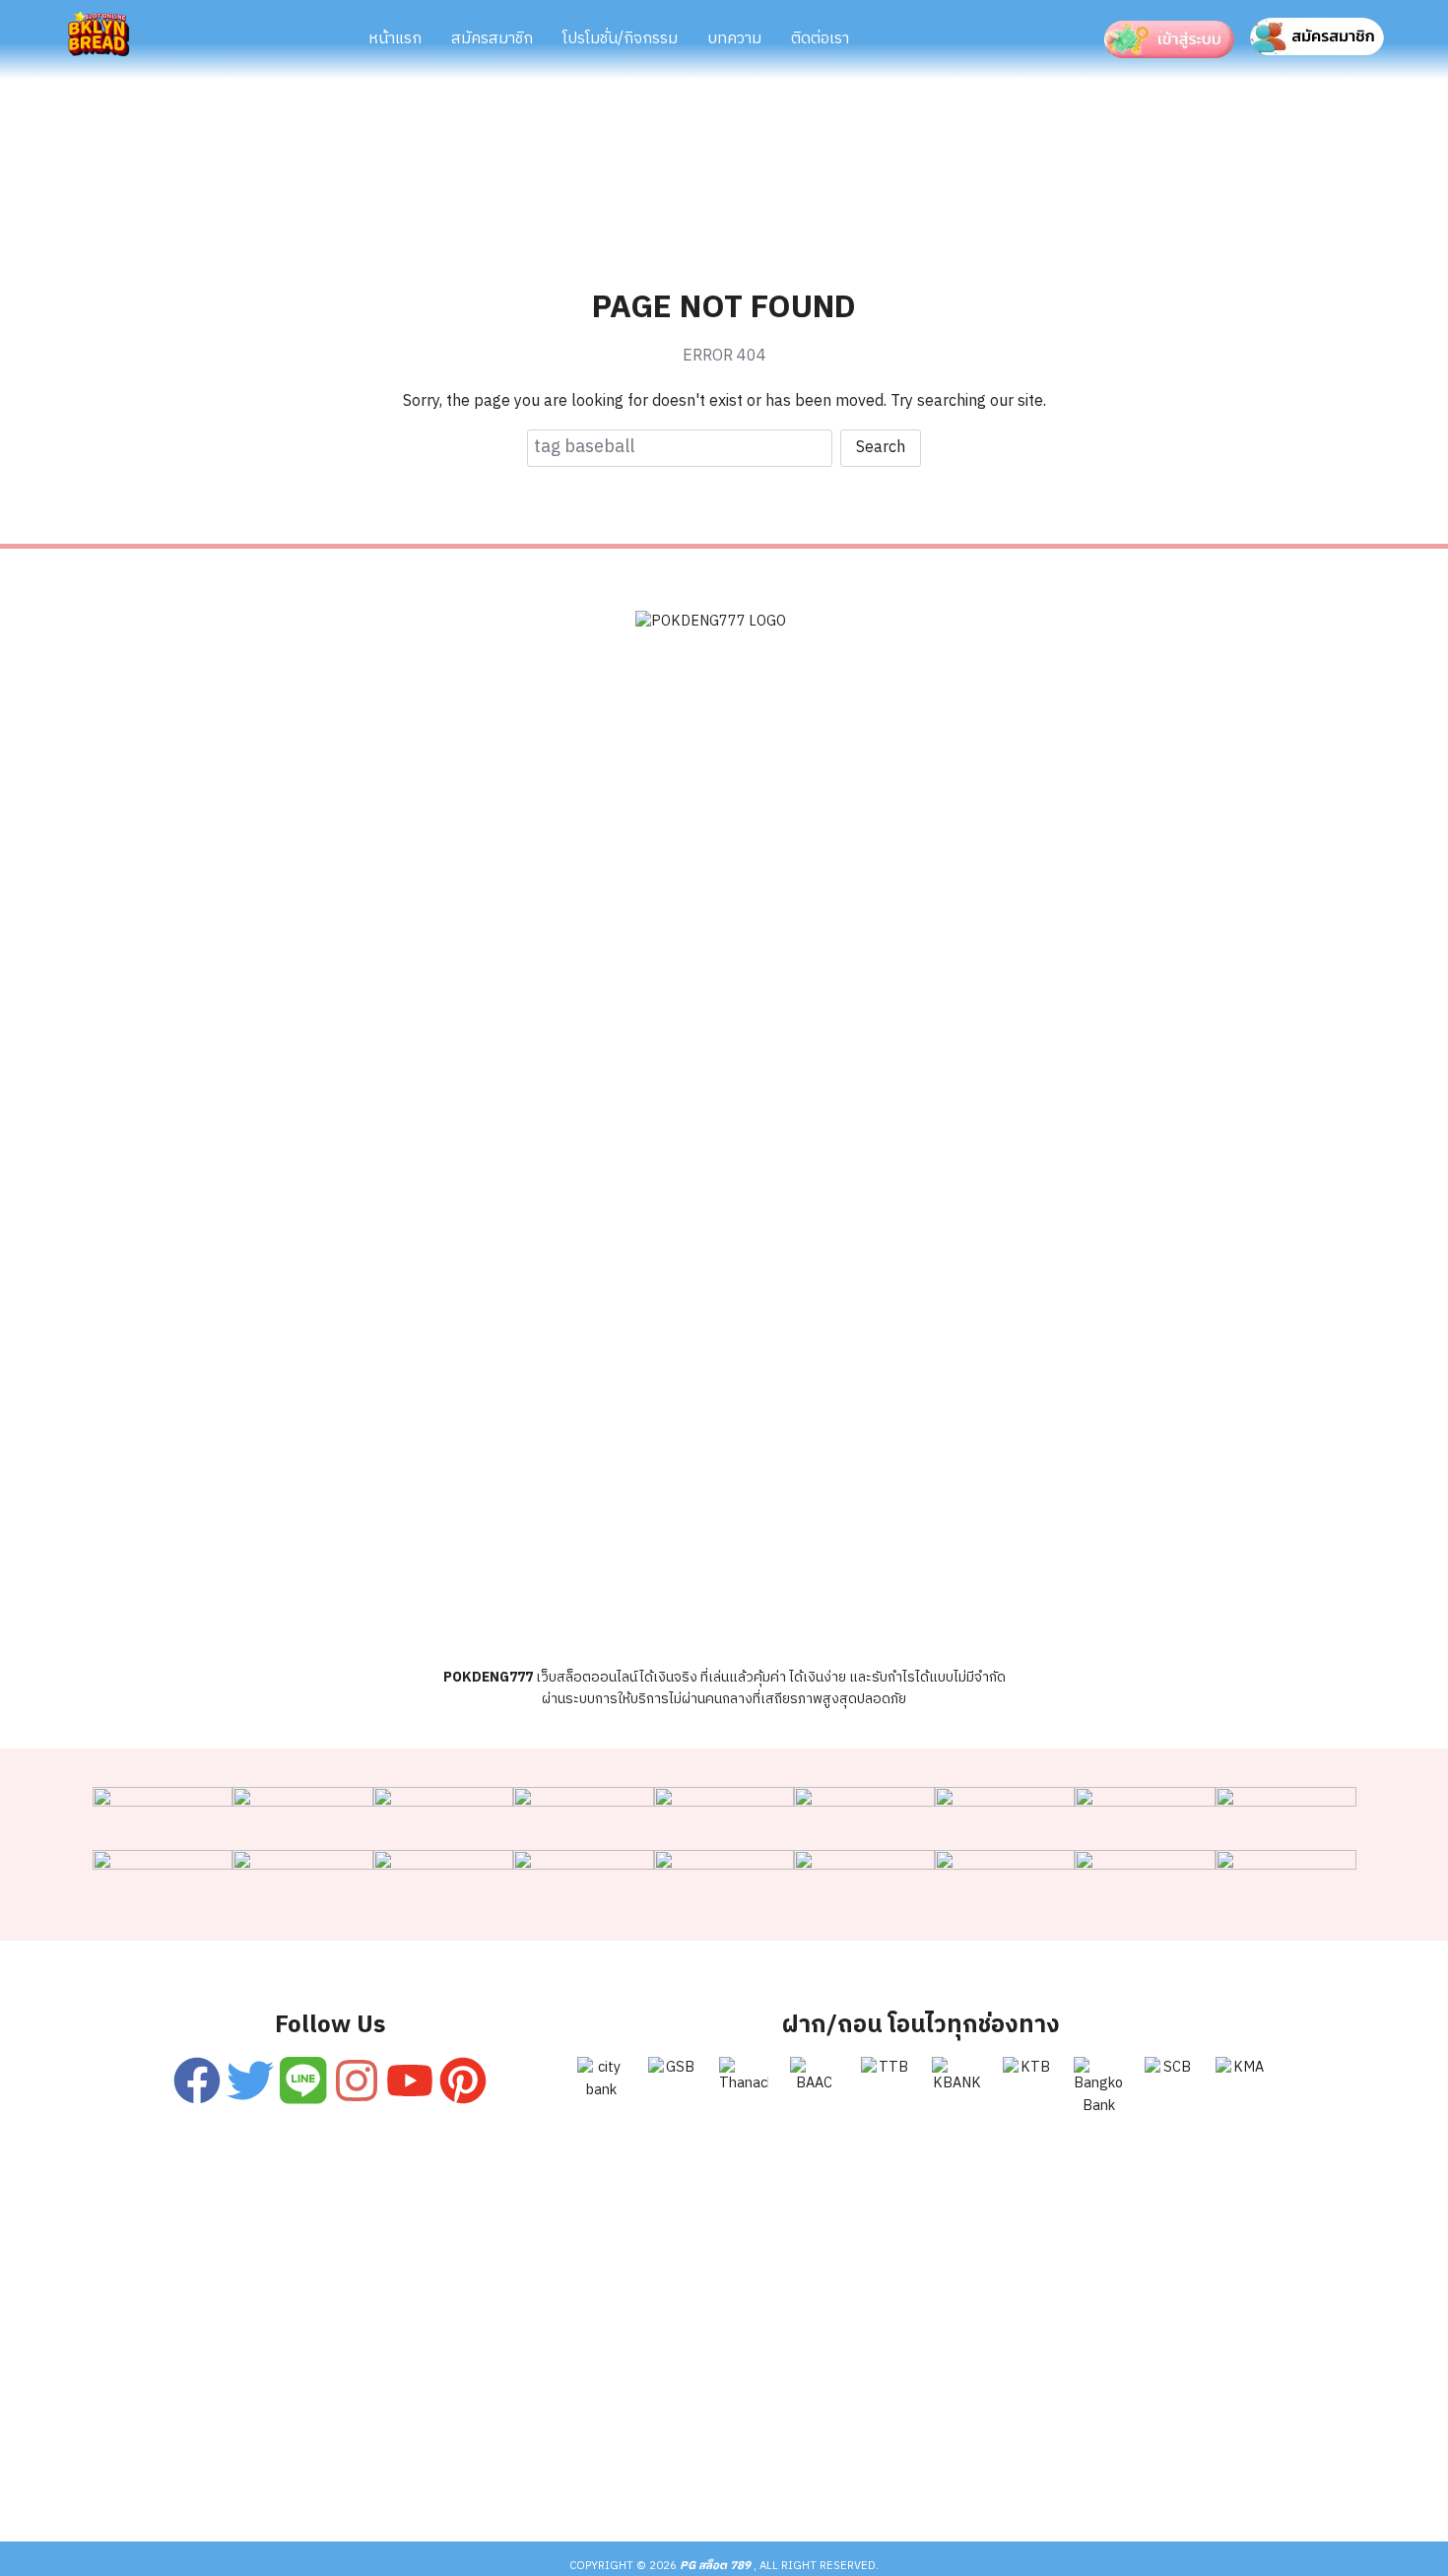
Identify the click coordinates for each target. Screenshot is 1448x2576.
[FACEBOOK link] (197, 2081)
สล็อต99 (618, 2463)
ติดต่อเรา (820, 39)
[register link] (303, 2081)
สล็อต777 (819, 2463)
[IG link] (357, 2081)
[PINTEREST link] (463, 2081)
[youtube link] (410, 2081)
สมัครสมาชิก (492, 39)
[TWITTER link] (250, 2081)
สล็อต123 (519, 2463)
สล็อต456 (322, 2463)
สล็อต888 (921, 2463)
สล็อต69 (421, 2463)
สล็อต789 (1126, 2463)
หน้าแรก (395, 39)
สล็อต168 (1023, 2463)
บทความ (734, 39)
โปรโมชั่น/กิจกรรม (620, 39)
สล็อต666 (716, 2463)
